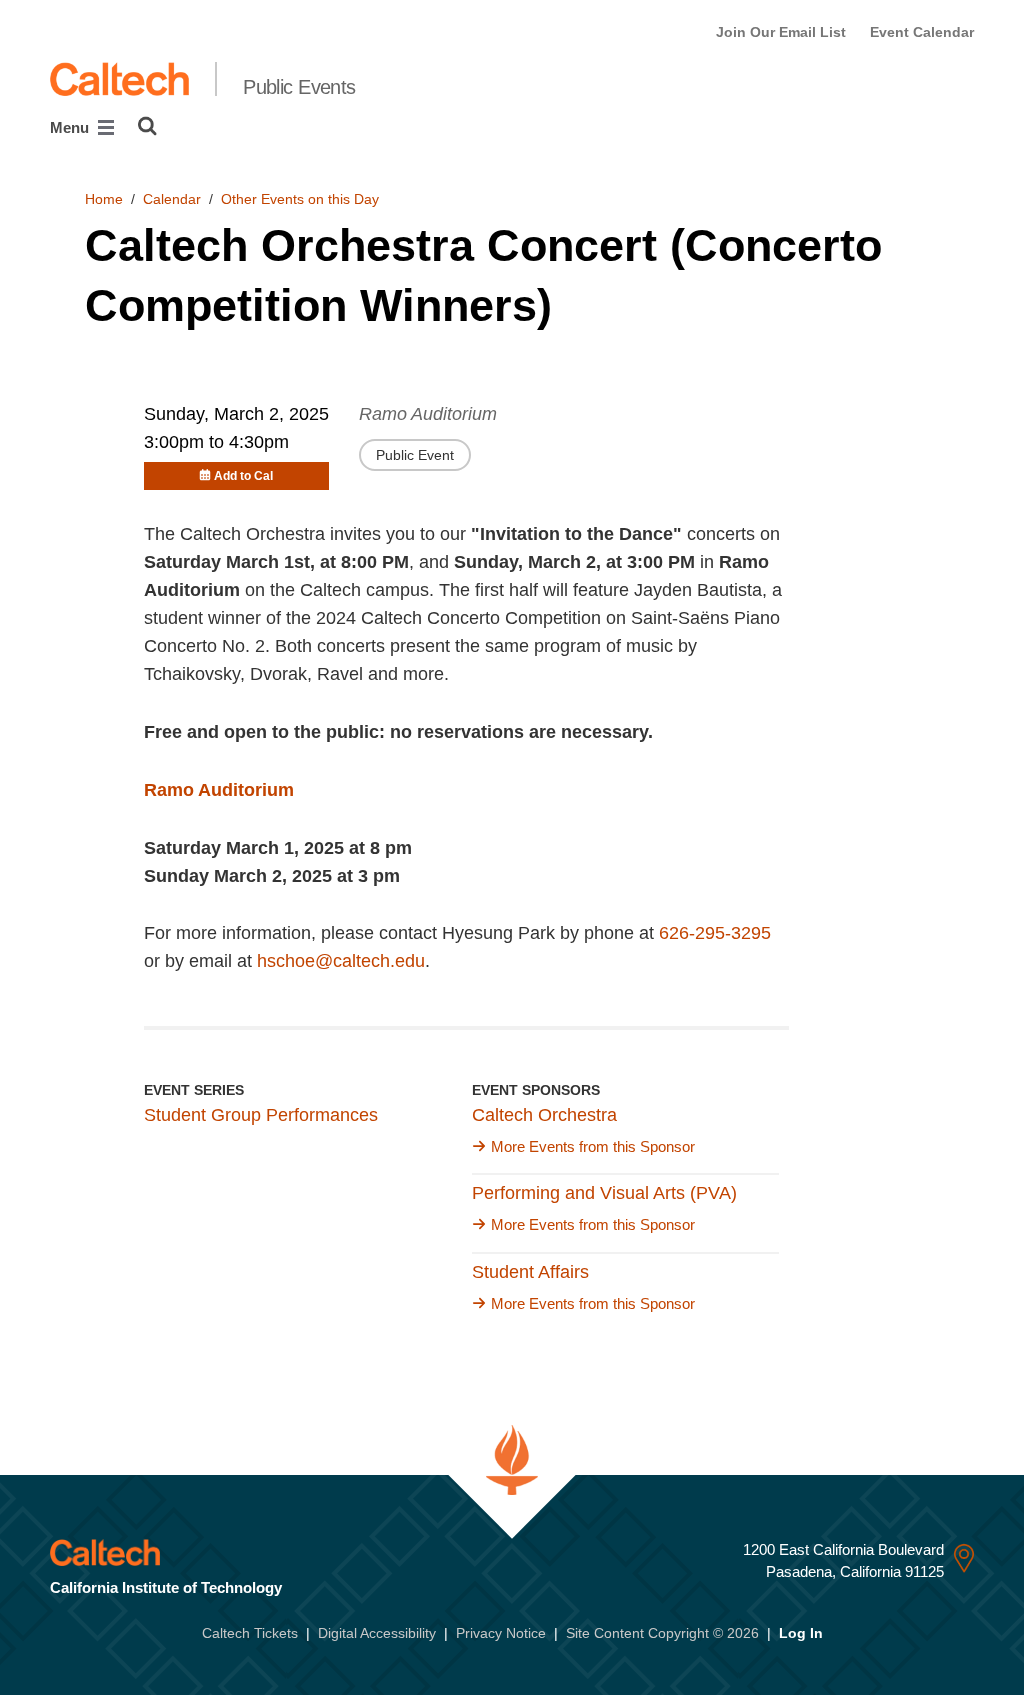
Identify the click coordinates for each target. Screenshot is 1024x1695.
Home (104, 199)
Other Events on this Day (300, 199)
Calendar (172, 199)
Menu (71, 127)
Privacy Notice (501, 1633)
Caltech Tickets (250, 1633)
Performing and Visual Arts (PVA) (604, 1193)
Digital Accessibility (377, 1633)
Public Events (299, 87)
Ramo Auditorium (428, 414)
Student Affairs (530, 1272)
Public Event (415, 455)
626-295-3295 (715, 933)
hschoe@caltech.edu (341, 961)
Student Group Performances (261, 1115)
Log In (801, 1633)
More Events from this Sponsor (593, 1146)
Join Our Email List (781, 32)
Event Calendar (922, 32)
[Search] (147, 126)
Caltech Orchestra (544, 1115)
